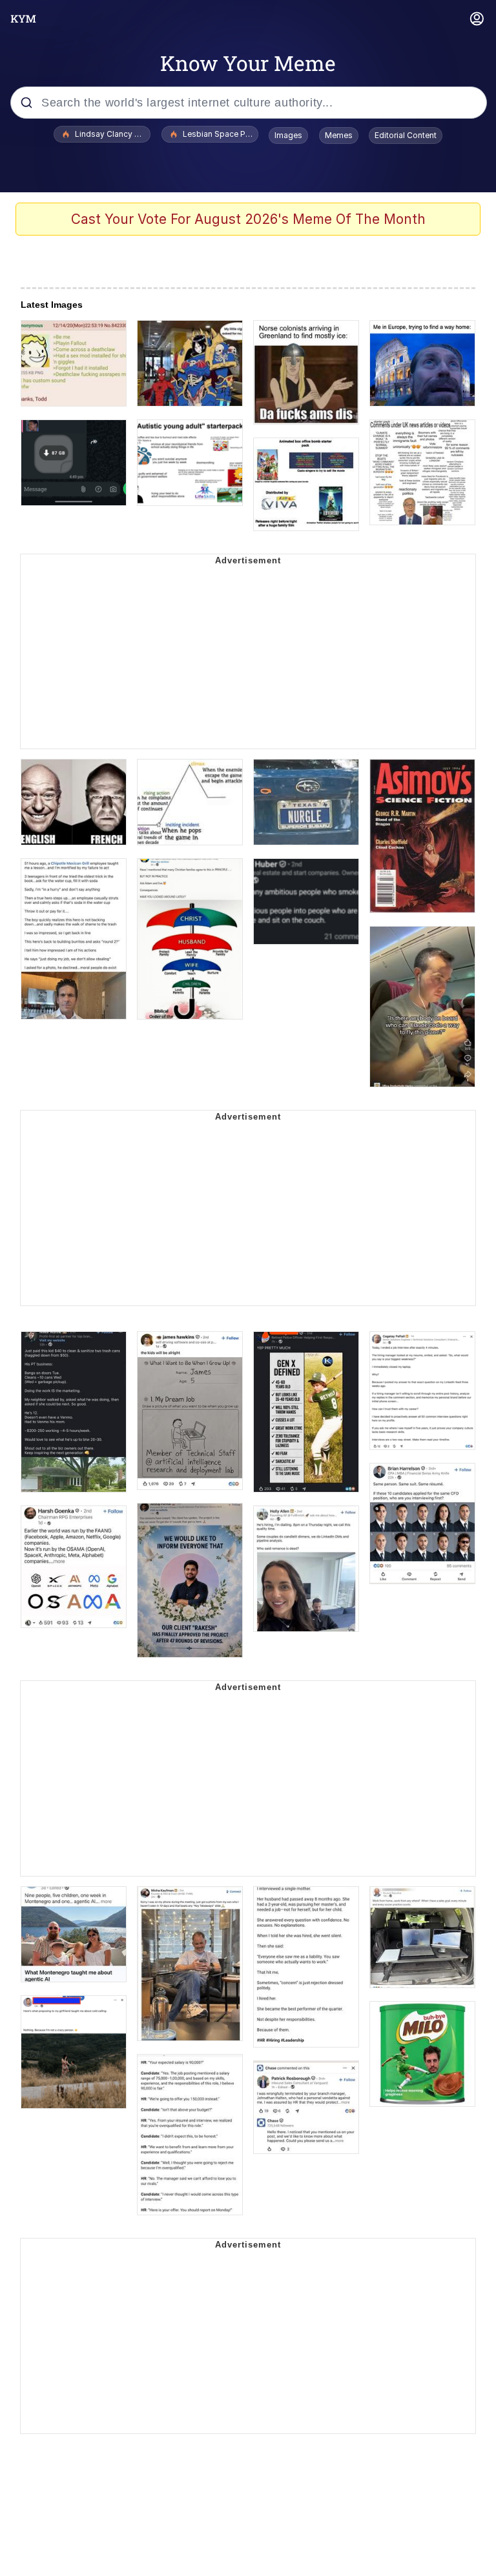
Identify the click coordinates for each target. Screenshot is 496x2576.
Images (288, 135)
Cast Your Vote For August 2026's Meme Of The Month (248, 219)
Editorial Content (406, 135)
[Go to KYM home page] (23, 19)
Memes (339, 135)
